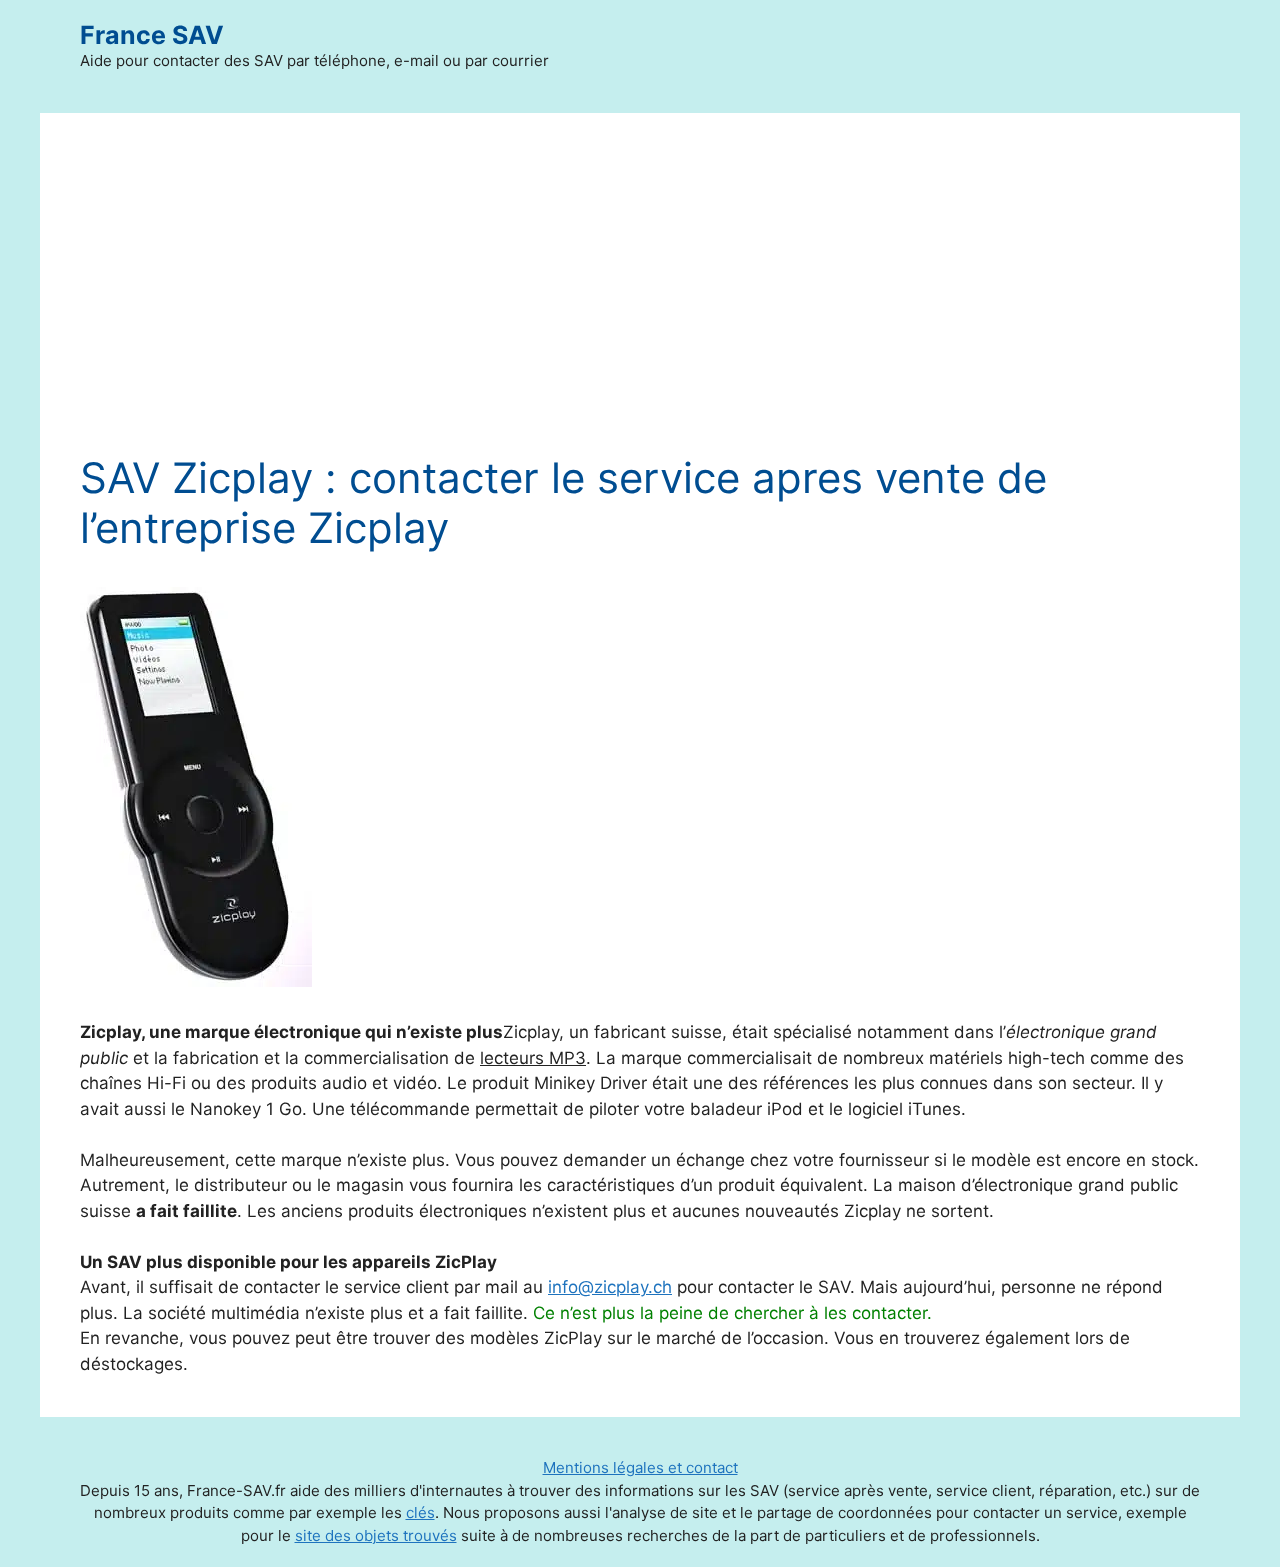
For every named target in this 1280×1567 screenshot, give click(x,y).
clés (420, 1512)
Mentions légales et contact (640, 1467)
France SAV (152, 35)
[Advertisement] (640, 303)
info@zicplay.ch (610, 1287)
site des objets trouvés (376, 1535)
